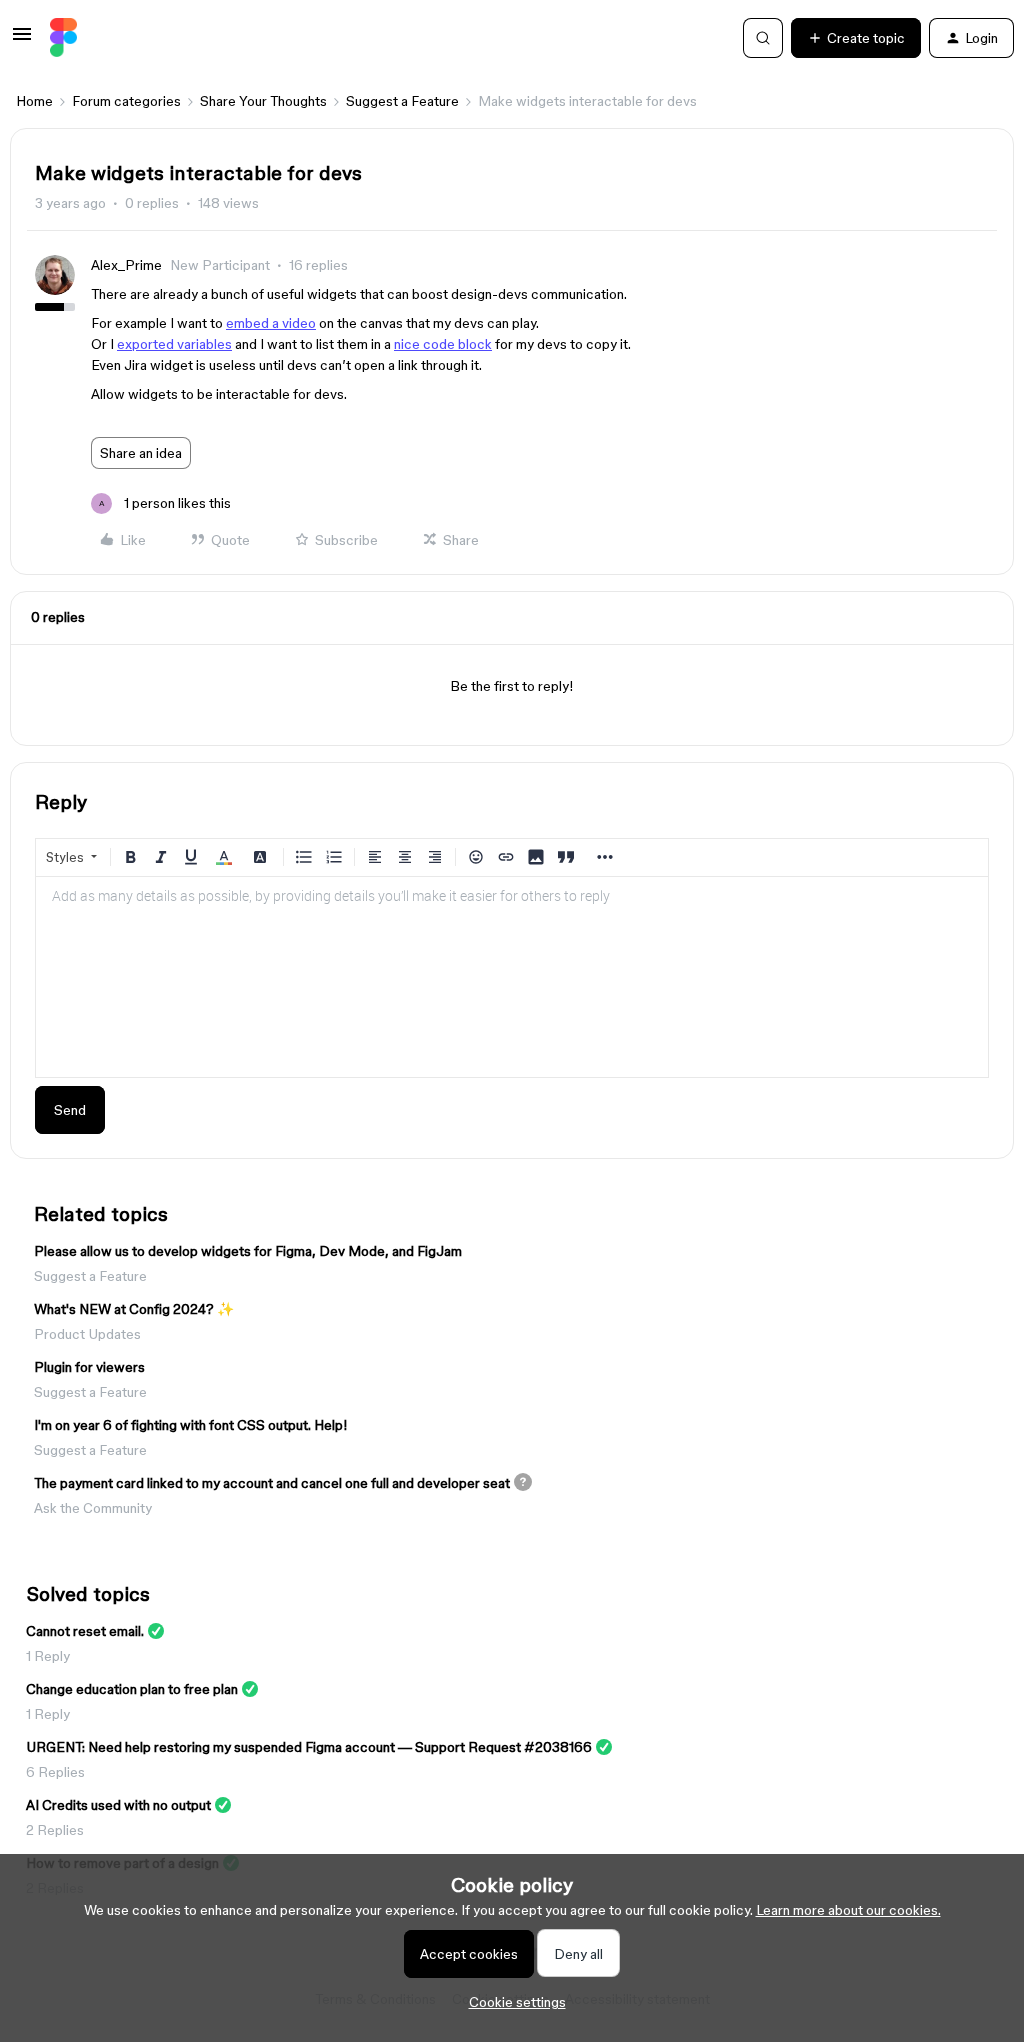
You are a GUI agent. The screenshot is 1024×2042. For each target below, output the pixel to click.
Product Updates (87, 1334)
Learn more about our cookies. (848, 1910)
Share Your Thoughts (263, 101)
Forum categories (126, 101)
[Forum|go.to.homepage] (63, 38)
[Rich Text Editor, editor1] (512, 977)
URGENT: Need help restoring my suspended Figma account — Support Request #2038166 (309, 1747)
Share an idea (141, 453)
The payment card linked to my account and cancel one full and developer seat (272, 1483)
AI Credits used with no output (118, 1805)
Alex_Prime (126, 265)
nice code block (443, 344)
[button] (22, 41)
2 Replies (55, 1830)
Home (34, 101)
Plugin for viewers (89, 1367)
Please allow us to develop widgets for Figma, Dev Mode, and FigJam (248, 1251)
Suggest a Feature (402, 101)
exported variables (174, 344)
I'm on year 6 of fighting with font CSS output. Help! (191, 1425)
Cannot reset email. (85, 1631)
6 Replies (55, 1772)
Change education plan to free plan (132, 1689)
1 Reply (48, 1656)
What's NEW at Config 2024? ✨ (134, 1309)
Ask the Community (93, 1508)
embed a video (271, 323)
